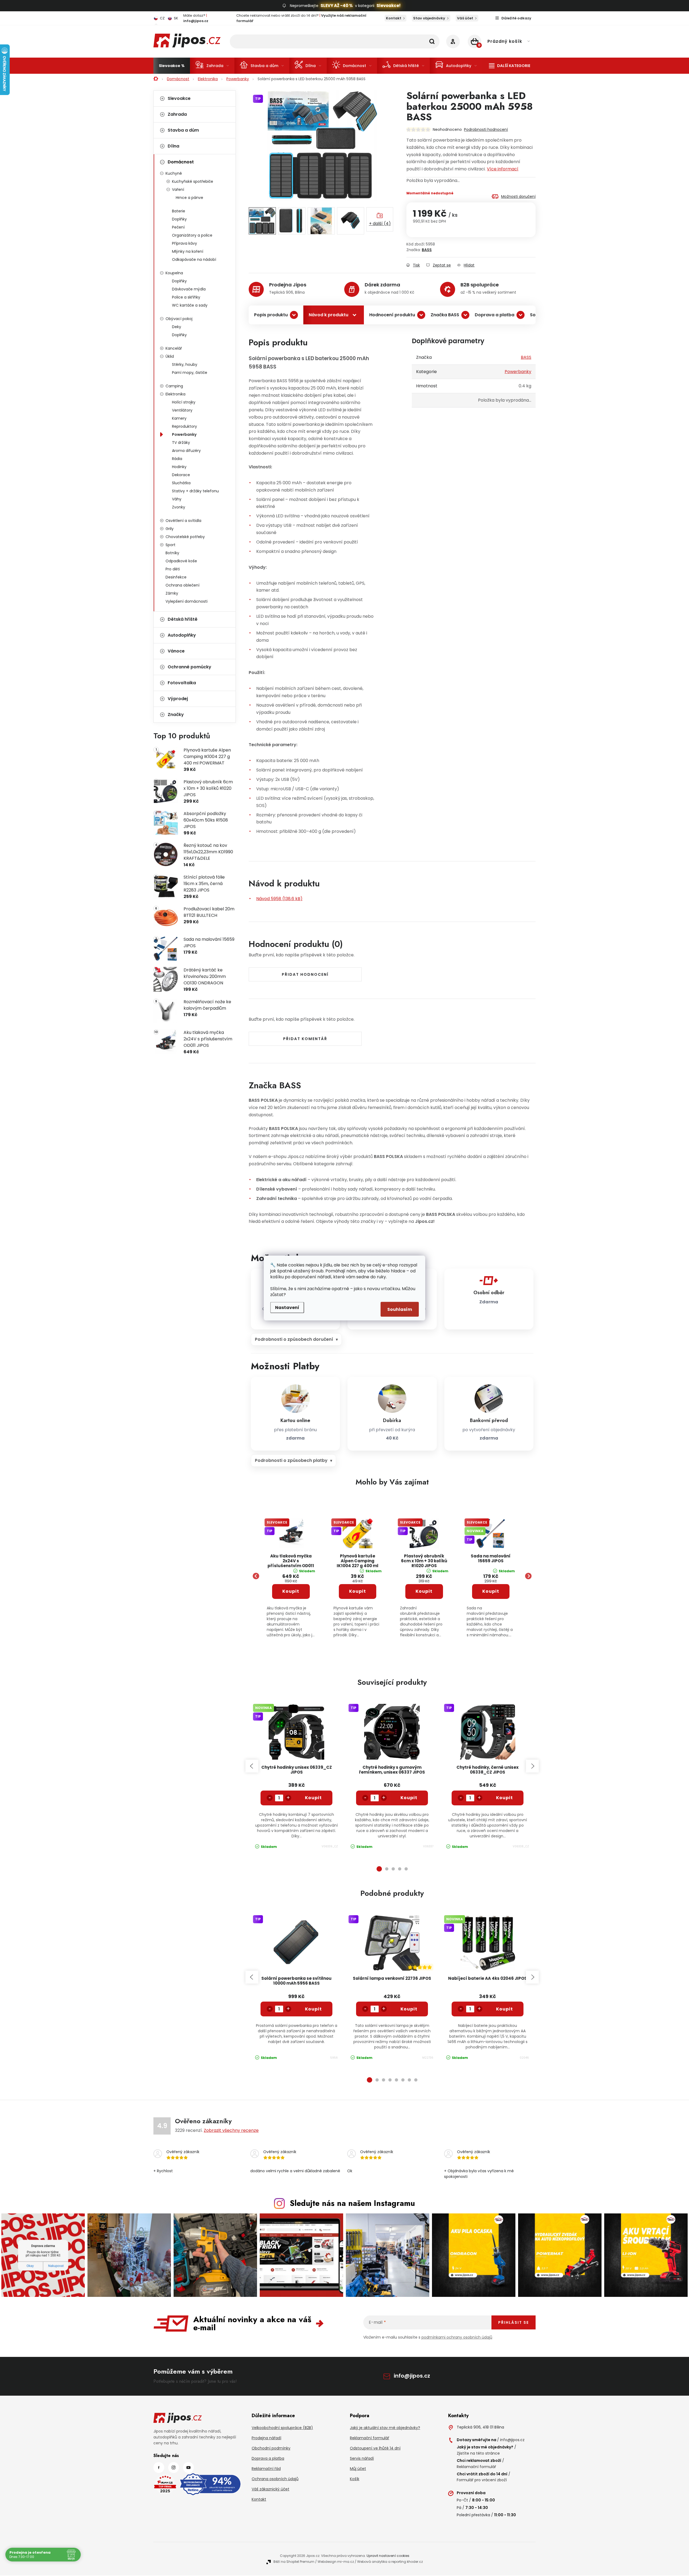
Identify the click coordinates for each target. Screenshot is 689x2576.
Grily (170, 529)
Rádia (177, 459)
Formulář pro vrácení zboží (482, 2480)
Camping (174, 386)
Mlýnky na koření (188, 251)
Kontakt (394, 18)
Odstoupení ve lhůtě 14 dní (375, 2448)
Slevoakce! (389, 6)
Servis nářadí (362, 2458)
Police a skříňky (186, 297)
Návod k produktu (328, 315)
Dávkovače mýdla (189, 289)
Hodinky (179, 467)
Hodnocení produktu (392, 315)
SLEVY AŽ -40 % (337, 6)
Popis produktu (271, 315)
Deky (177, 327)
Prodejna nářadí (266, 2438)
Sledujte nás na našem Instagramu (352, 2203)
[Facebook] (159, 2468)
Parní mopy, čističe (190, 373)
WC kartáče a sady (190, 305)
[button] (291, 1605)
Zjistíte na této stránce (478, 2453)
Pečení (178, 227)
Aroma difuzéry (186, 451)
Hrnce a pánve (189, 198)
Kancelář (174, 348)
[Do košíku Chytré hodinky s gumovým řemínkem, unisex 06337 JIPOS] (409, 1798)
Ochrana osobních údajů (275, 2479)
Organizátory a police (192, 235)
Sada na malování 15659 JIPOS (491, 1559)
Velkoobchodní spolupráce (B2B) (282, 2428)
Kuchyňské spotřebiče (193, 181)
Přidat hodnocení (305, 974)
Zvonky (179, 507)
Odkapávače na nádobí (194, 259)
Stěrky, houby (185, 364)
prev (252, 1766)
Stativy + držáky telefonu (195, 491)
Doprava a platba (495, 315)
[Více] (510, 66)
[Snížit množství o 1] (270, 1798)
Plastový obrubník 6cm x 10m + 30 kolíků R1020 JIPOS (424, 1561)
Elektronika (175, 394)
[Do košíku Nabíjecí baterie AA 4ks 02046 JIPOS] (505, 2009)
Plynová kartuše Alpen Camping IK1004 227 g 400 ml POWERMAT (358, 1561)
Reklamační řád (266, 2469)
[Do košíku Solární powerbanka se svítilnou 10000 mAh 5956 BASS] (314, 2009)
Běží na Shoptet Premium (294, 2562)
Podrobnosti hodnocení (486, 129)
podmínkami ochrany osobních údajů (457, 2337)
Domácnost (181, 162)
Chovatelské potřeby (185, 537)
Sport (171, 545)
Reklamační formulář (370, 2438)
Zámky (172, 593)
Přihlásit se (514, 2322)
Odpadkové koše (181, 561)
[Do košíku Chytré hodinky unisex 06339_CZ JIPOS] (314, 1798)
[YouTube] (188, 2468)
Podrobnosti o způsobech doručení (294, 1339)
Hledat (432, 41)
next (532, 1766)
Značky (176, 715)
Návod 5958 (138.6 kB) (279, 899)
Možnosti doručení (518, 196)
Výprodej (178, 699)
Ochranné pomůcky (189, 667)
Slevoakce (179, 98)
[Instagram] (174, 2468)
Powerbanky (184, 434)
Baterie (179, 211)
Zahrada (177, 114)
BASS (427, 250)
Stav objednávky (429, 18)
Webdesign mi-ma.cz (336, 2562)
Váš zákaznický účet (270, 2489)
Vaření (178, 189)
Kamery (179, 418)
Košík (355, 2479)
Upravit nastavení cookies (388, 2556)
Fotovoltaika (182, 683)
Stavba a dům (183, 130)
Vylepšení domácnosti (187, 601)
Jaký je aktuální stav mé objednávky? (385, 2428)
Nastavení (287, 1308)
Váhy (177, 499)
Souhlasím (400, 1309)
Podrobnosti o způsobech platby (291, 1460)
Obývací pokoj (179, 319)
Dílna (173, 146)
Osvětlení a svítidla (183, 521)
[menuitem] (172, 66)
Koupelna (174, 273)
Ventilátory (182, 410)
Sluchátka (181, 483)
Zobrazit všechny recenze (231, 2130)
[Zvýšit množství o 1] (288, 1798)
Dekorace (181, 475)
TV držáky (181, 443)
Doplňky (179, 219)
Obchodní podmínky (271, 2448)
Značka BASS (445, 315)
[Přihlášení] (453, 41)
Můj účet (358, 2469)
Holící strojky (184, 402)
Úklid (170, 356)
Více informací (503, 169)
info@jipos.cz (412, 2376)
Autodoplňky (182, 635)
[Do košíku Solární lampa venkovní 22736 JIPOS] (409, 2009)
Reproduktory (184, 426)
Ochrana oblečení (182, 585)
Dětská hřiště (183, 619)
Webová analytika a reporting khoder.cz (390, 2562)
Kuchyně (174, 173)
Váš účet (465, 18)
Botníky (172, 553)
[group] (291, 1576)
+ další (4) (380, 224)
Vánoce (176, 651)
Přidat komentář (305, 1039)
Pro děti (173, 569)
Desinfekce (176, 577)
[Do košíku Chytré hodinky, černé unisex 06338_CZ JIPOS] (505, 1798)
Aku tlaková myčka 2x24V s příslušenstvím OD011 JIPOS (291, 1561)
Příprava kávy (184, 243)
